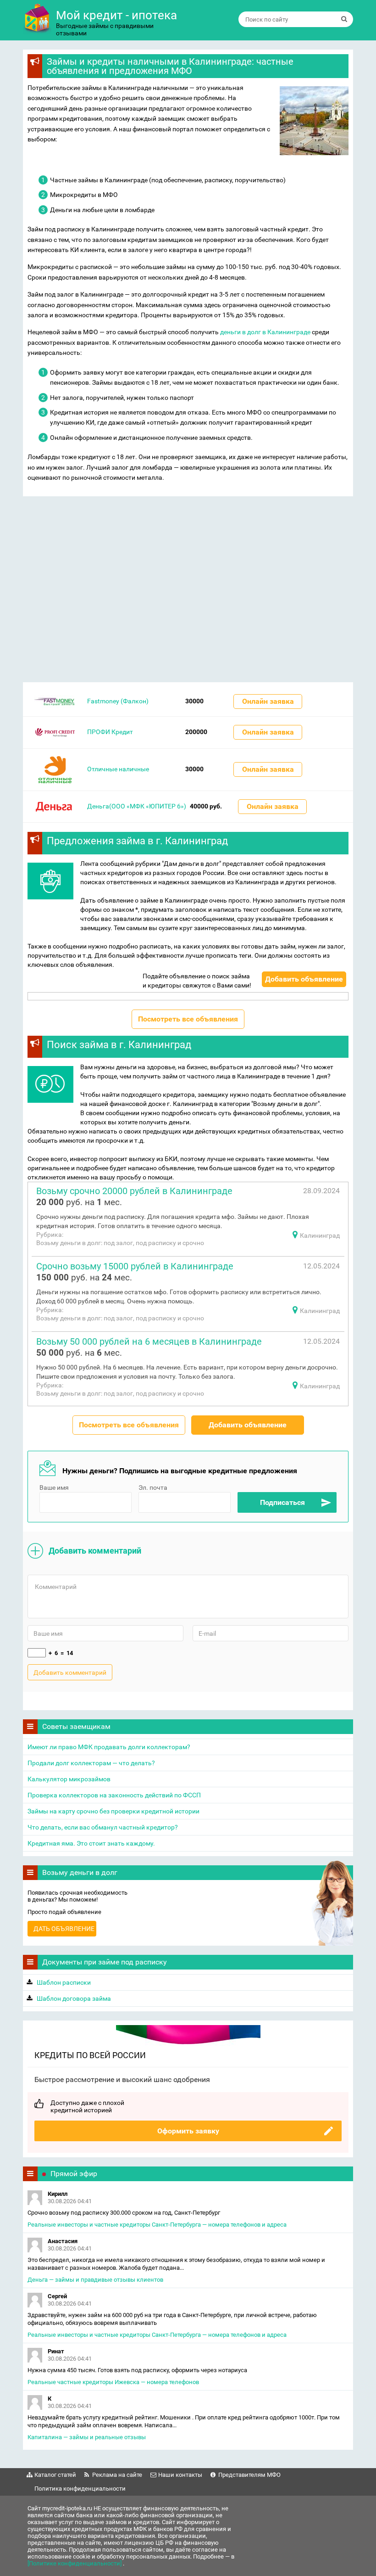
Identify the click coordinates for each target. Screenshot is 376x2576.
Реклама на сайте (117, 2475)
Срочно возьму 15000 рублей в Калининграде (135, 1266)
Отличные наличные (118, 769)
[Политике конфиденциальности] (75, 2563)
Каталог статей (55, 2475)
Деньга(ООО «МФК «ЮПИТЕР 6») (137, 806)
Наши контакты (180, 2475)
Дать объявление (64, 1929)
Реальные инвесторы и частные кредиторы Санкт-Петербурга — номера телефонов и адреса (157, 2225)
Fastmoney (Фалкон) (118, 701)
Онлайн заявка (268, 701)
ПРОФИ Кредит (110, 732)
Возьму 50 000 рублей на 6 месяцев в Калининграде (149, 1341)
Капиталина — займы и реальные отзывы (87, 2437)
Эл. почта (153, 1487)
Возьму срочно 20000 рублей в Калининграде (134, 1191)
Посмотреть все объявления (188, 1019)
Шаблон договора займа (74, 1998)
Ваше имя (54, 1487)
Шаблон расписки (64, 1982)
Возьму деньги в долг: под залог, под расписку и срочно (120, 1243)
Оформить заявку (188, 2131)
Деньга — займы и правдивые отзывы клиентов (95, 2280)
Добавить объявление (304, 979)
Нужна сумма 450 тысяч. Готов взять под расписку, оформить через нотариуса (137, 2370)
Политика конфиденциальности (80, 2489)
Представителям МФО (249, 2475)
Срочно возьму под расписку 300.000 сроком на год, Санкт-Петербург (124, 2213)
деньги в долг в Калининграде (265, 332)
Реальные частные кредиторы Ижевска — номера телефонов (113, 2382)
